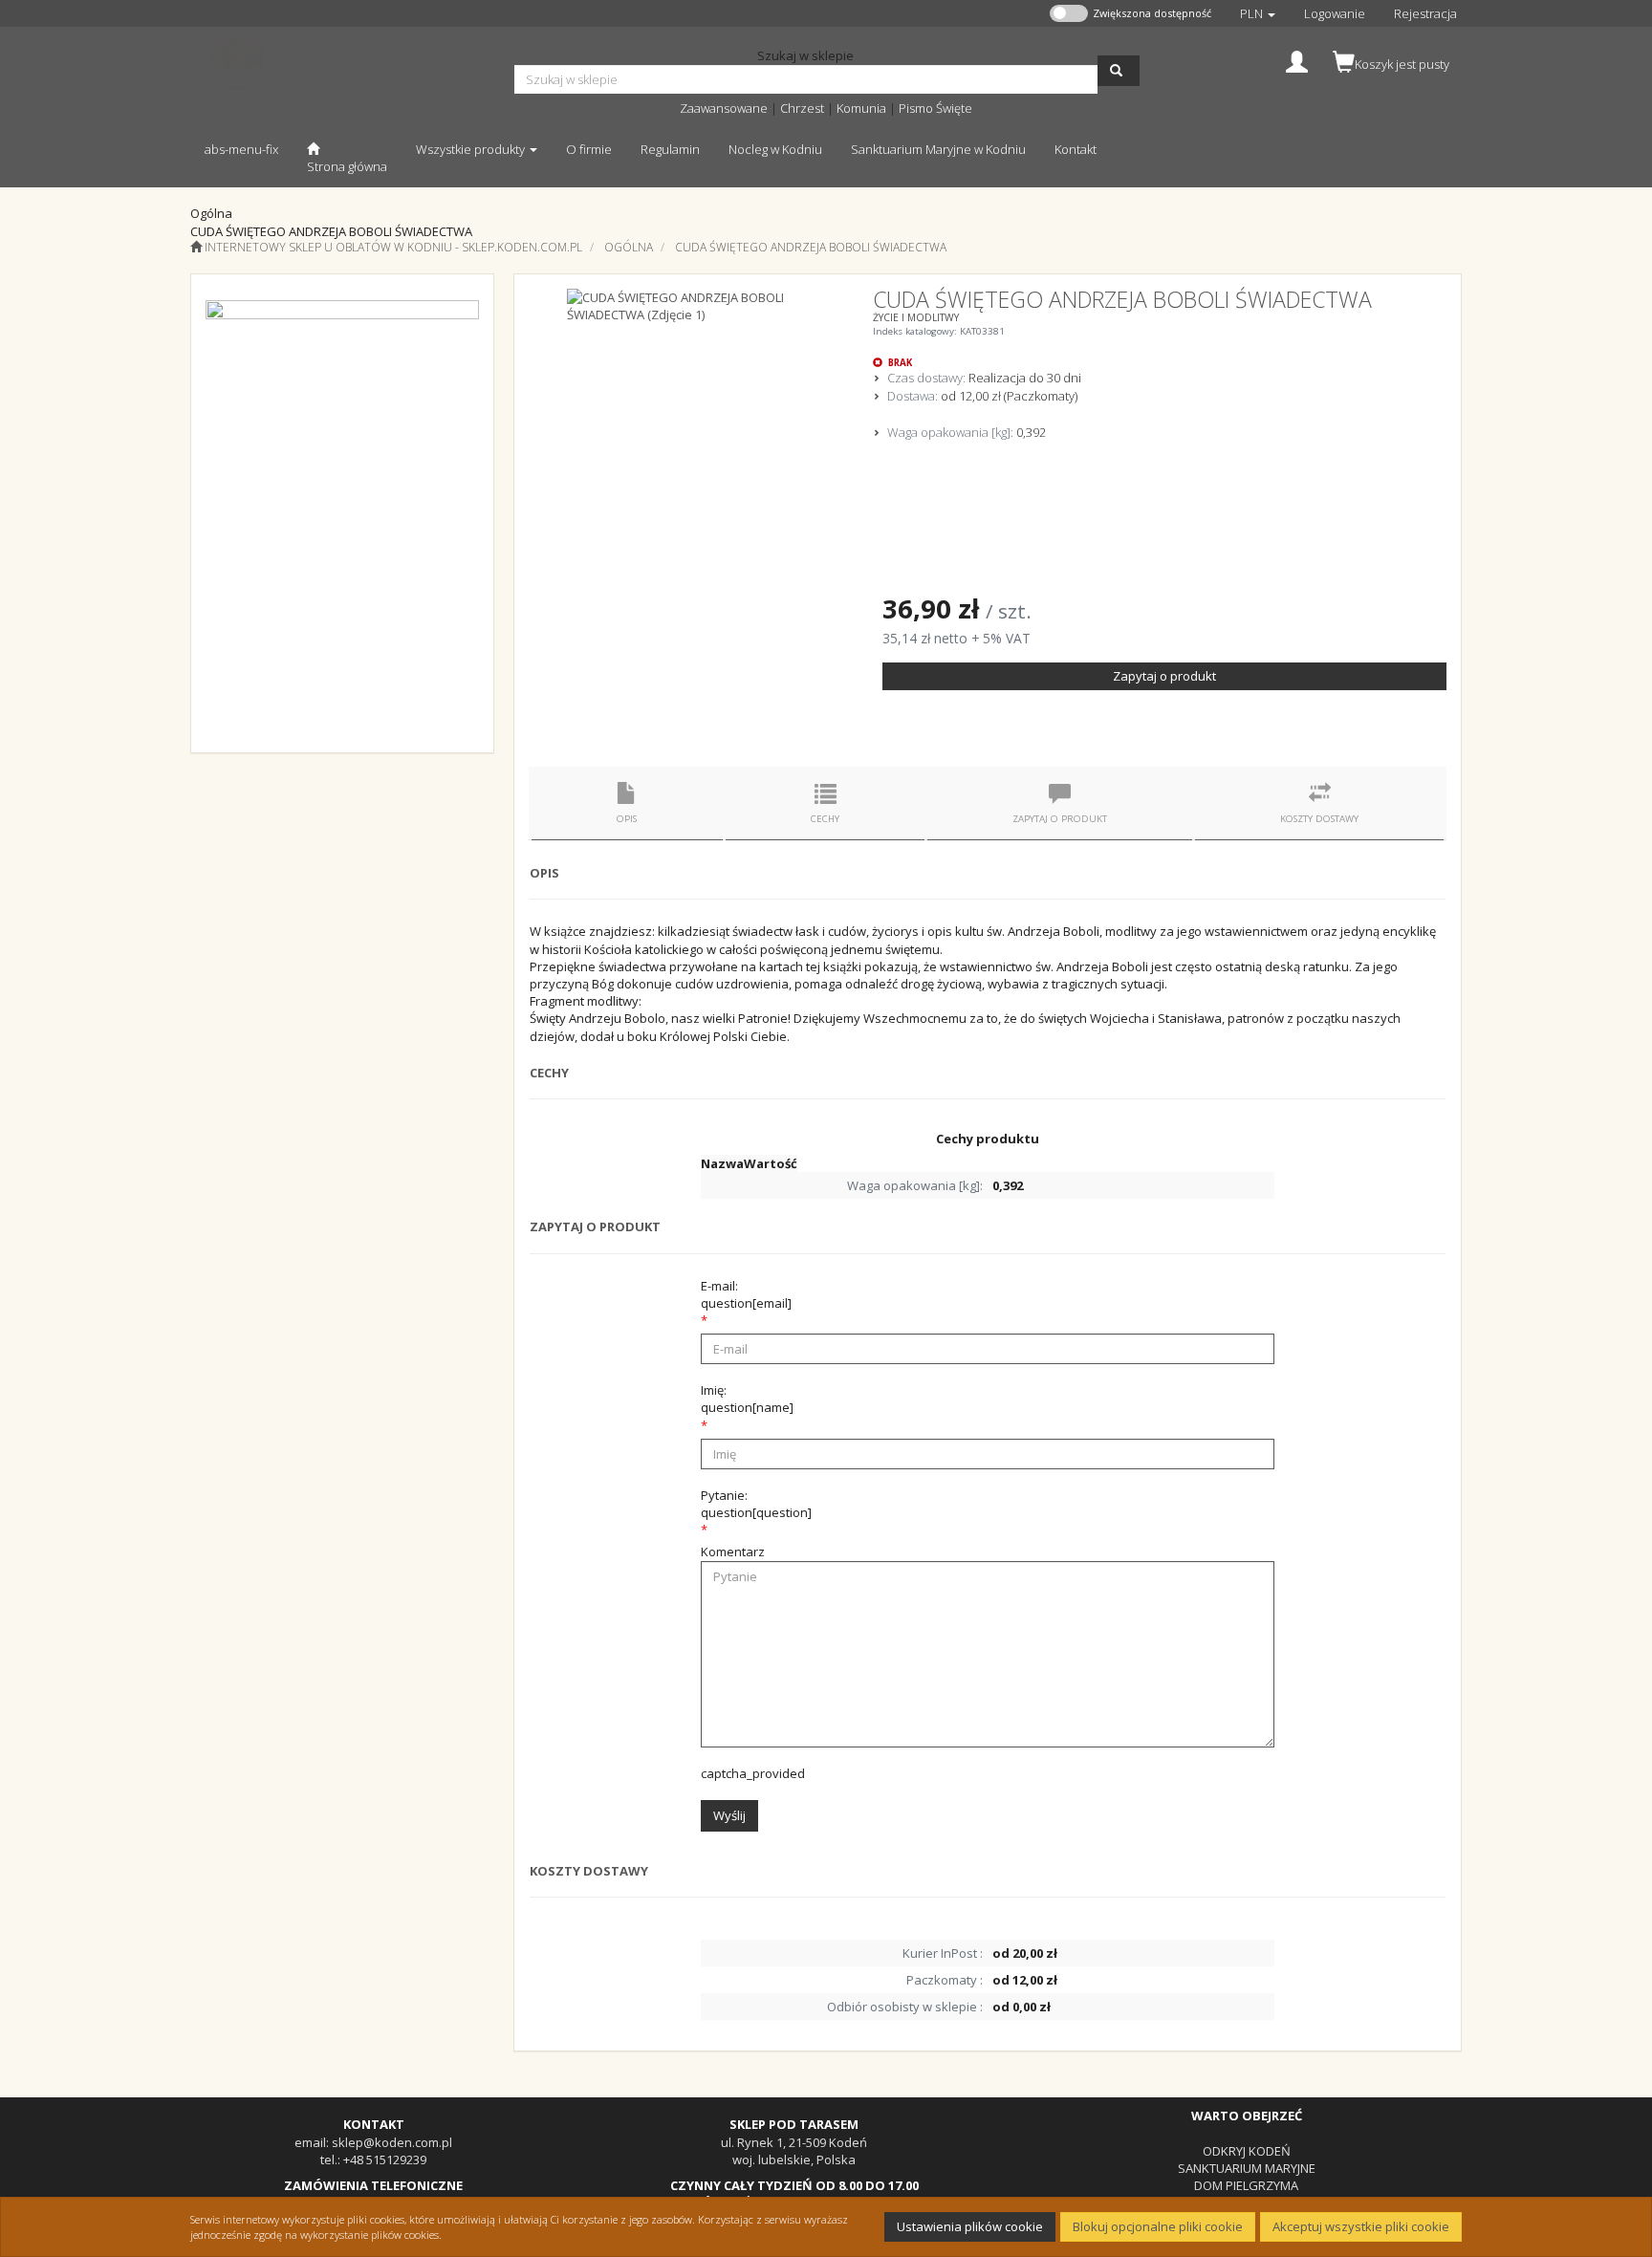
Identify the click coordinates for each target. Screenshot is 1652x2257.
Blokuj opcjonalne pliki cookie (1158, 2226)
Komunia (861, 108)
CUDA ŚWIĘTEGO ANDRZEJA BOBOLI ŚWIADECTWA (811, 247)
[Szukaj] (1119, 71)
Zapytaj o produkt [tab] (1060, 819)
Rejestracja (1425, 13)
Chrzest (802, 108)
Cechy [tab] (825, 819)
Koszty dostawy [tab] (1319, 819)
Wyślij (729, 1815)
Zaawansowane (724, 108)
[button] (1258, 13)
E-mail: (746, 1294)
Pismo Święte (935, 108)
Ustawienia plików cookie (970, 2226)
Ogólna (629, 247)
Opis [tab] (627, 819)
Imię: (747, 1399)
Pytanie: (756, 1504)
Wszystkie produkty (472, 149)
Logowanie (1335, 13)
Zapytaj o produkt (1164, 676)
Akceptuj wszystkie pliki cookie (1361, 2226)
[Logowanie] (1297, 60)
